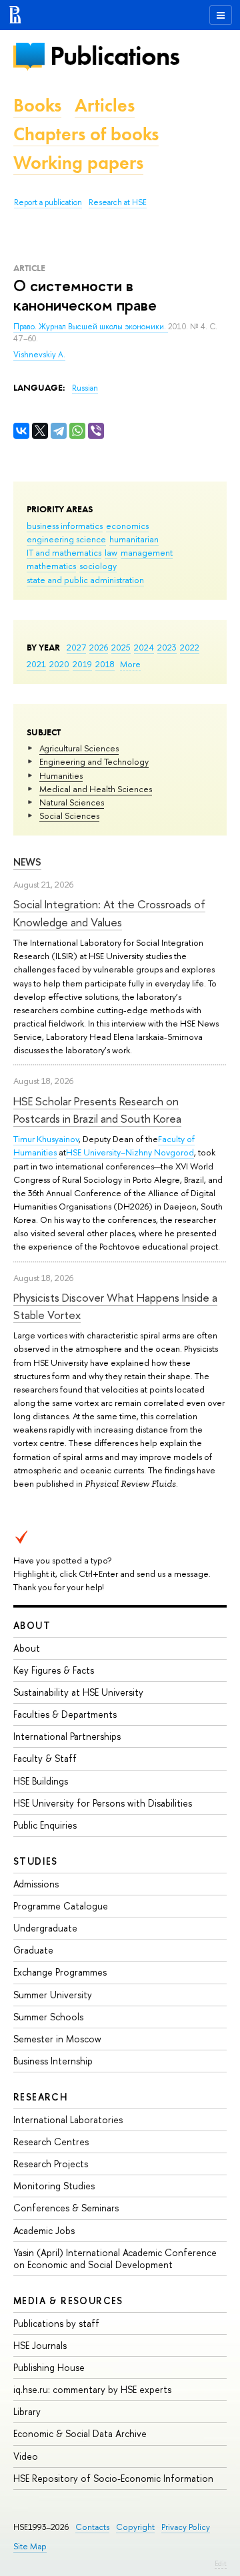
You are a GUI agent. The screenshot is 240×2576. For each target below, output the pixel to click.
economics (127, 526)
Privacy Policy (186, 2527)
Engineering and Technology (94, 761)
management (147, 552)
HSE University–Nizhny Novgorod (130, 1152)
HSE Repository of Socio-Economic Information (113, 2478)
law (111, 552)
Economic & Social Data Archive (80, 2433)
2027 (76, 647)
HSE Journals (40, 2345)
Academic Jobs (44, 2230)
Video (26, 2456)
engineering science (66, 539)
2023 (167, 647)
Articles (105, 105)
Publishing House (49, 2367)
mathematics (51, 566)
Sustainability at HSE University (78, 1692)
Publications (115, 56)
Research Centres (51, 2142)
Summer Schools (48, 2017)
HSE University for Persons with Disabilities (103, 1803)
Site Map (30, 2546)
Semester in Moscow (57, 2039)
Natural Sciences (72, 802)
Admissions (36, 1884)
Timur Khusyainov (46, 1139)
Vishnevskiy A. (39, 355)
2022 (190, 647)
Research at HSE (118, 202)
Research (41, 2097)
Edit (221, 2563)
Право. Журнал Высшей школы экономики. (91, 327)
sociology (98, 566)
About (32, 1625)
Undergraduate (45, 1928)
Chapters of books (86, 134)
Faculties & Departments (65, 1714)
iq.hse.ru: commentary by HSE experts (92, 2389)
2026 (99, 647)
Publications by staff (56, 2323)
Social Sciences (69, 815)
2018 (105, 664)
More (130, 664)
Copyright (135, 2527)
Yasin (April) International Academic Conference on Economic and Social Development (115, 2258)
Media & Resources (68, 2301)
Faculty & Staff (45, 1758)
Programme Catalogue (61, 1906)
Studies (36, 1861)
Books (37, 105)
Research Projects (51, 2164)
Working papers (78, 163)
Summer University (53, 1995)
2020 (59, 664)
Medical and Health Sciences (96, 789)
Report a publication (48, 202)
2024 (144, 647)
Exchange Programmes (60, 1972)
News (27, 862)
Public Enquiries (45, 1825)
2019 (82, 664)
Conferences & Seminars (66, 2208)
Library (27, 2411)
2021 (36, 664)
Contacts (92, 2527)
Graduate (33, 1950)
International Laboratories (68, 2120)
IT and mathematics (64, 552)
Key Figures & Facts (54, 1670)
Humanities (61, 775)
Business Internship (53, 2061)
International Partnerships (67, 1736)
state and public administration (85, 580)
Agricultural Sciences (79, 748)
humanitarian (134, 539)
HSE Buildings (41, 1781)
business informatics (65, 526)
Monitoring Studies (54, 2186)
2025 (121, 647)
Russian (85, 388)
